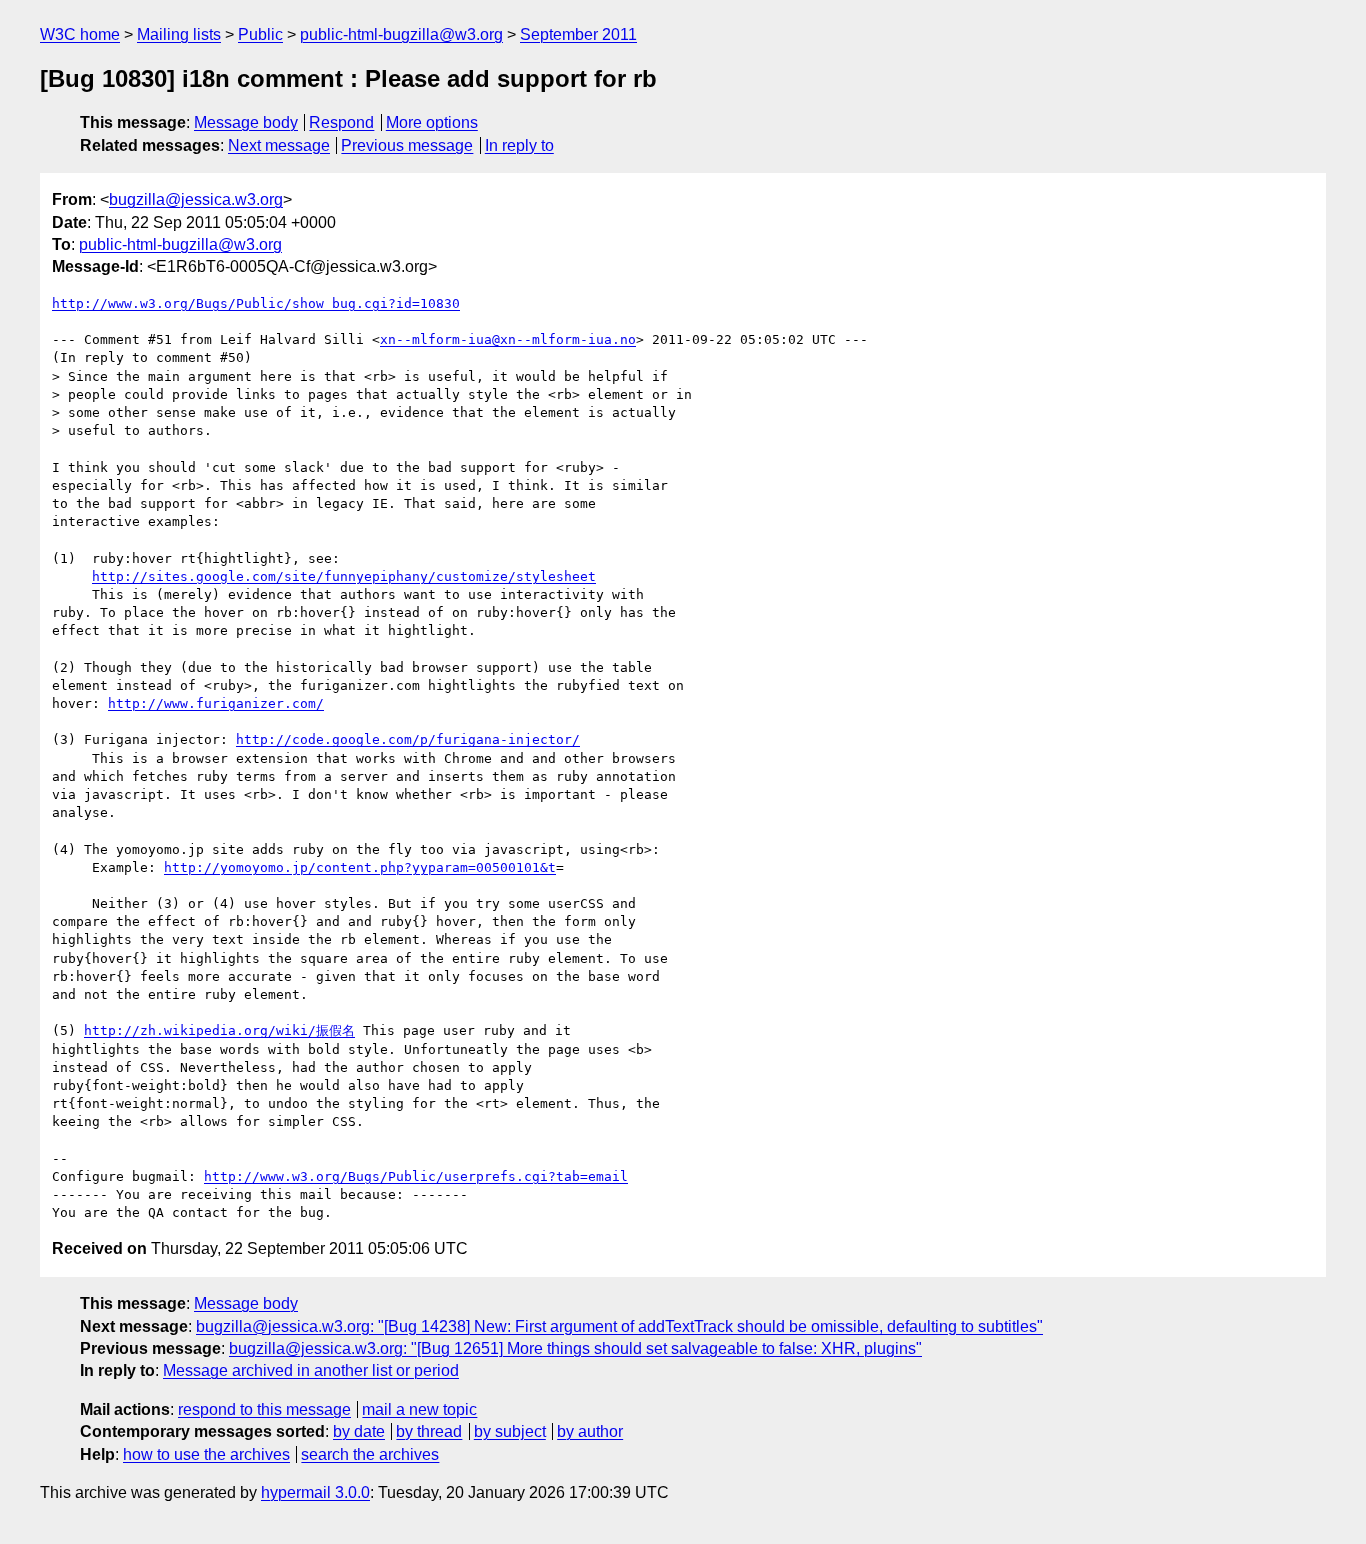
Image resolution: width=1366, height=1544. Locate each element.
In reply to (519, 145)
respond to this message (264, 1409)
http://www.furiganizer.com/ (216, 703)
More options (432, 122)
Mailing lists (179, 34)
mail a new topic (419, 1409)
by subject (510, 1431)
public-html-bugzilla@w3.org (401, 34)
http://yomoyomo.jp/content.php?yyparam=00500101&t (360, 867)
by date (359, 1431)
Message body (246, 122)
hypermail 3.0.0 (315, 1492)
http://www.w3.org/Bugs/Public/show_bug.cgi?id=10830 (256, 303)
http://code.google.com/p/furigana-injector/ (408, 739)
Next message (279, 145)
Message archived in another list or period (311, 1370)
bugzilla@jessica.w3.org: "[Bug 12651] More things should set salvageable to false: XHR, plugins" (575, 1348)
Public (260, 34)
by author (590, 1431)
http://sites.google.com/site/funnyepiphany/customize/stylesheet (344, 576)
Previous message (407, 145)
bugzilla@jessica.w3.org (196, 199)
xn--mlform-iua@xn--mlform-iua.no (508, 339)
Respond (341, 122)
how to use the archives (206, 1454)
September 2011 (578, 34)
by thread (429, 1431)
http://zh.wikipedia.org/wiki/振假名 (219, 1030)
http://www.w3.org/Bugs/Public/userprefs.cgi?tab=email (416, 1176)
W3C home (80, 34)
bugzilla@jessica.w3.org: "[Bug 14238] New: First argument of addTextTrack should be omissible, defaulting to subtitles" (619, 1326)
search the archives (370, 1454)
